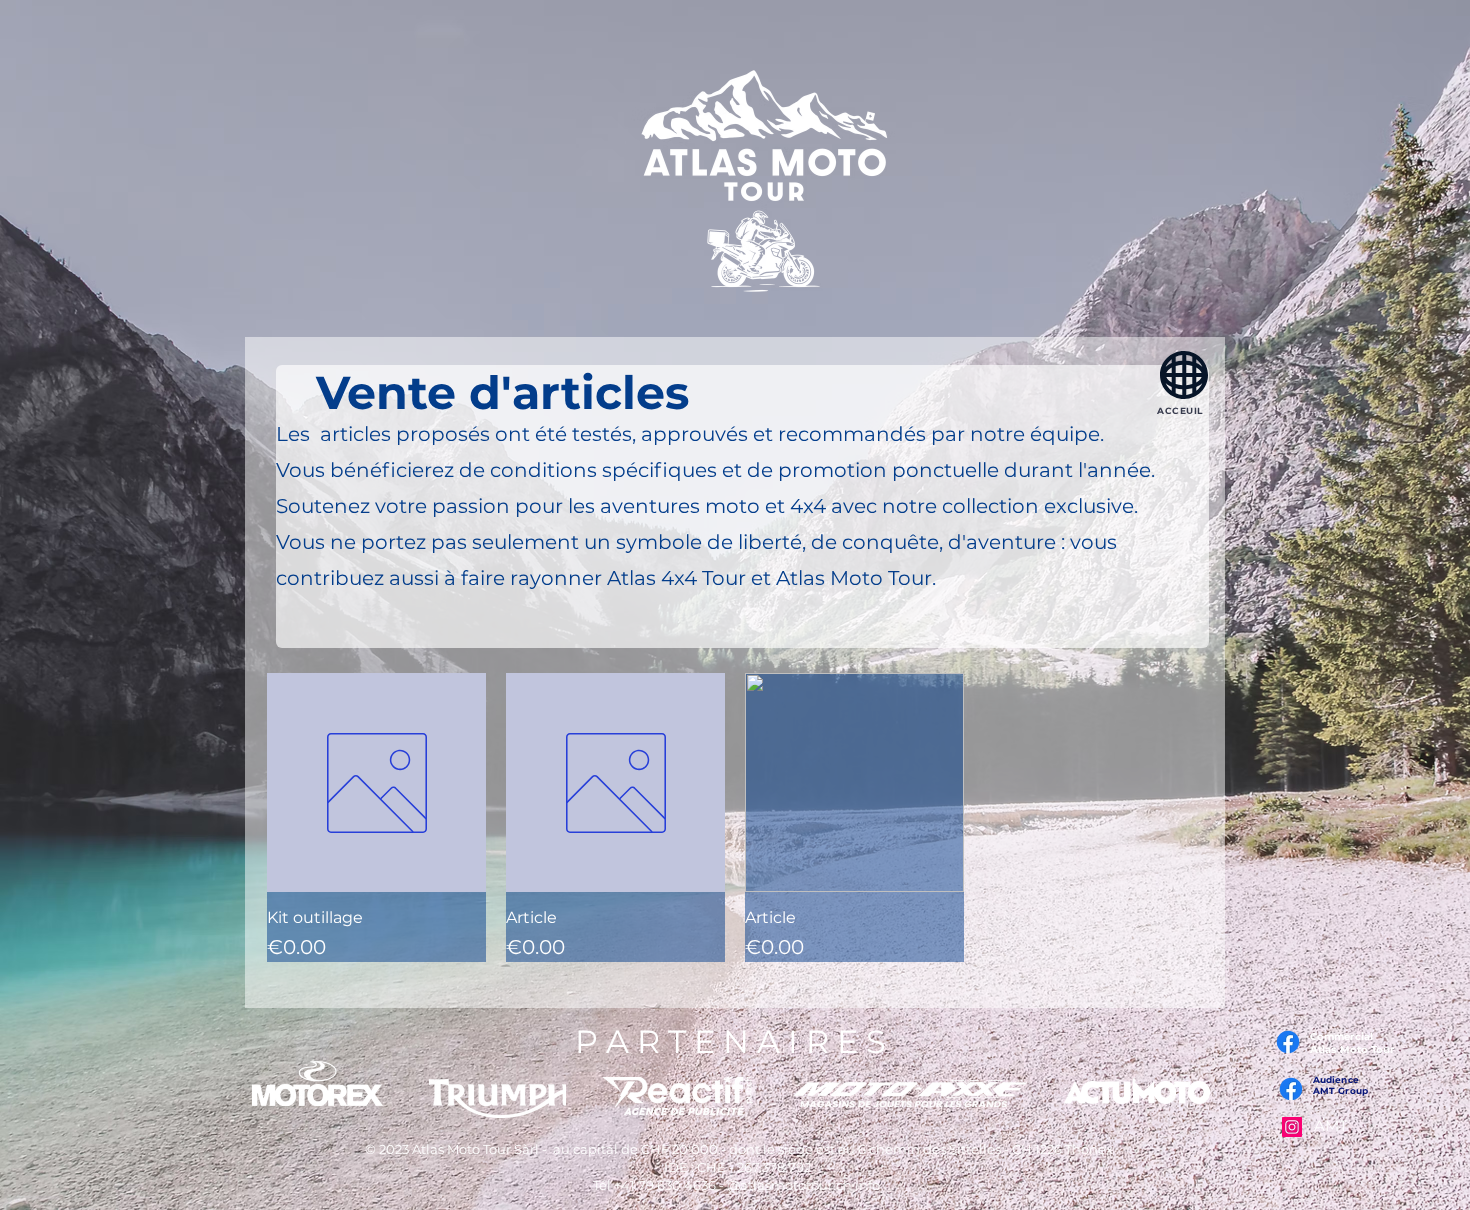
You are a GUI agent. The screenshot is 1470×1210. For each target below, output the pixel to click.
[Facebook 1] (1288, 1042)
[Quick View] (376, 782)
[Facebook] (1291, 1089)
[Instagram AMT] (1292, 1127)
